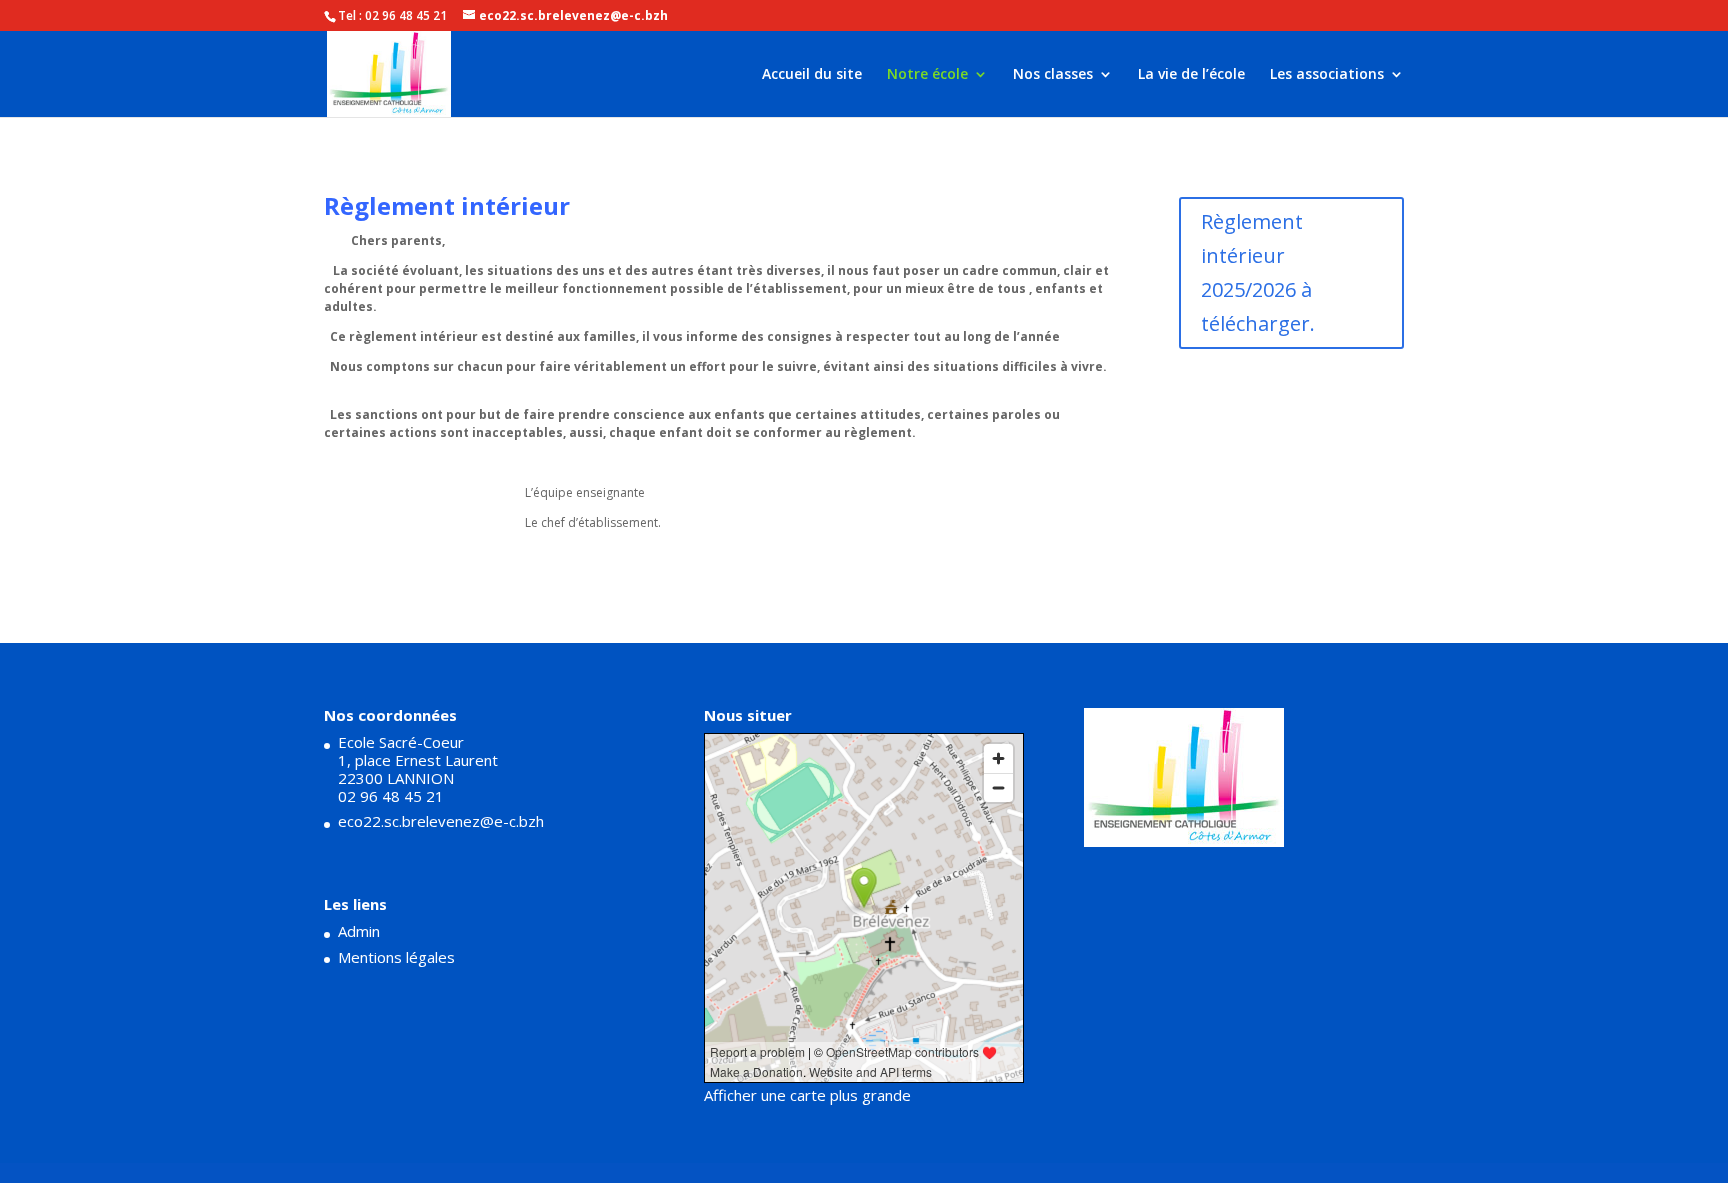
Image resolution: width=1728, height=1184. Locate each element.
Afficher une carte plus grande (807, 1095)
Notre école (927, 75)
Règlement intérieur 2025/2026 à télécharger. (1258, 272)
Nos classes (1053, 75)
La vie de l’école (1191, 75)
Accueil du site (812, 75)
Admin (359, 931)
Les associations (1327, 75)
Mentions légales (396, 957)
